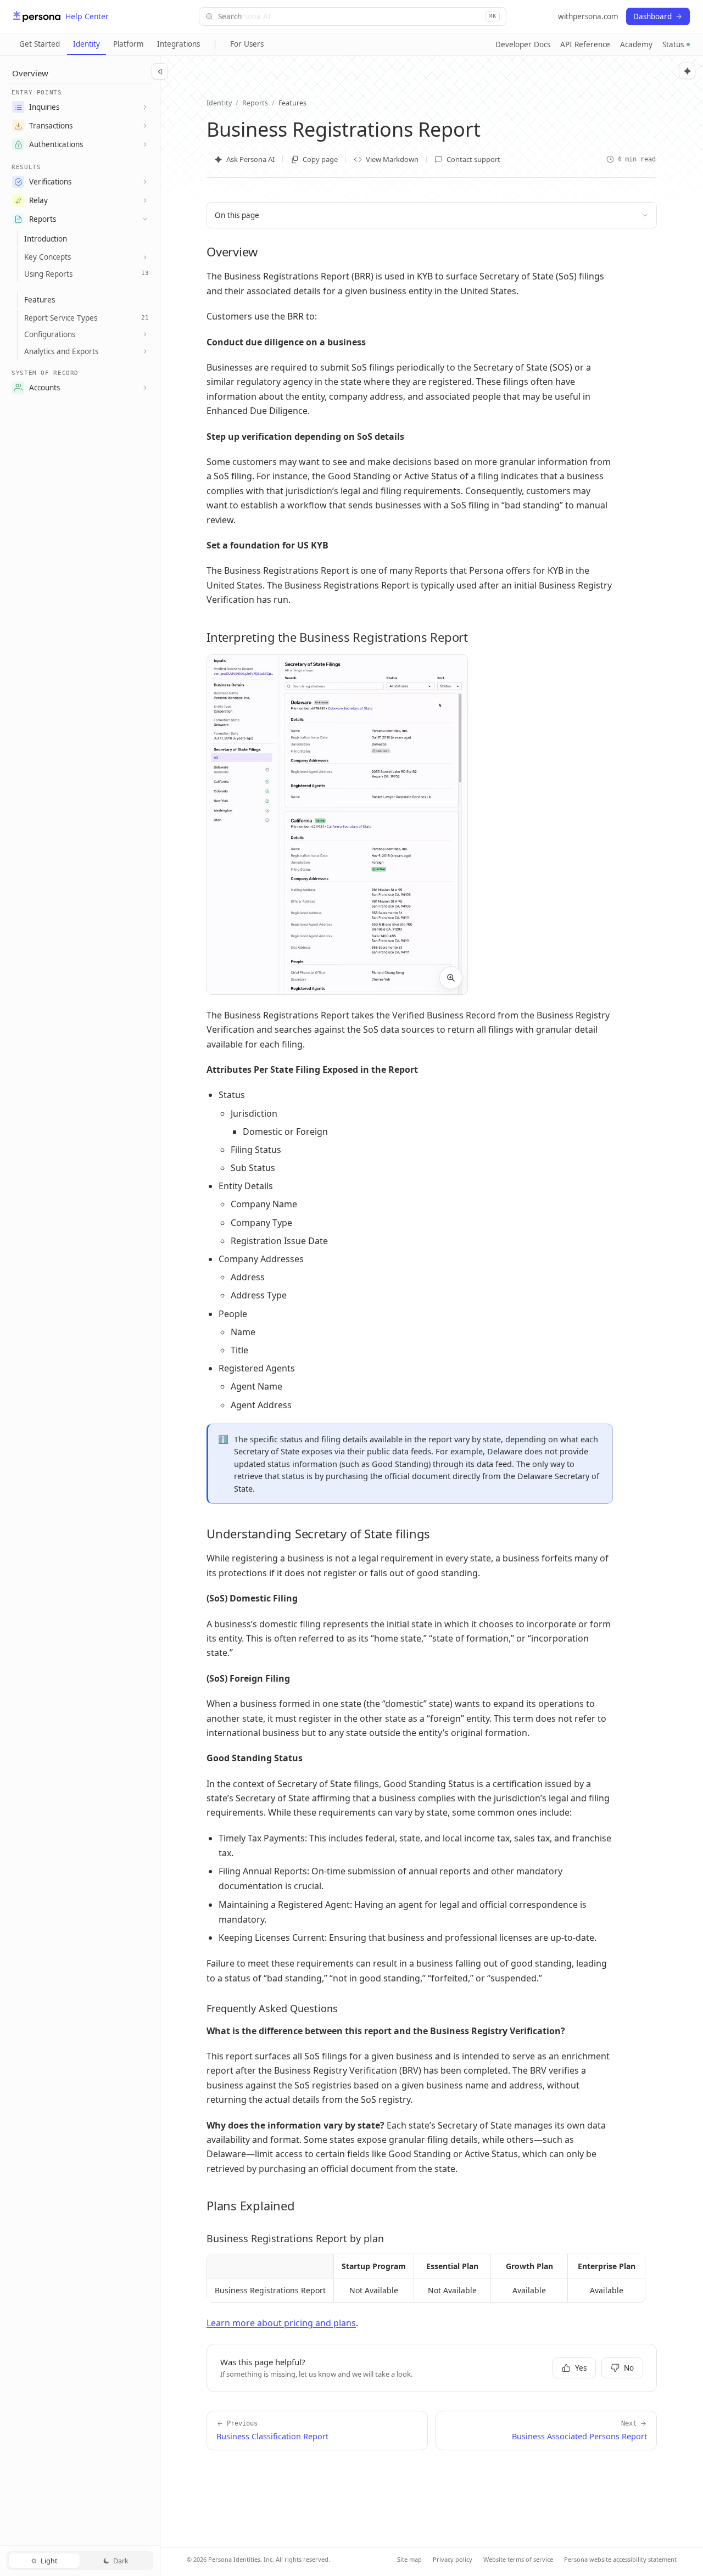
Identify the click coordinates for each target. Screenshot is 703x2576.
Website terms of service (518, 2559)
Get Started (40, 44)
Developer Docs (523, 44)
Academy (636, 44)
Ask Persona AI (250, 159)
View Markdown (392, 159)
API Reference (585, 44)
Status (673, 44)
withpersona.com (588, 16)
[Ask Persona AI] (687, 71)
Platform (129, 44)
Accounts (44, 388)
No (629, 2368)
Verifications (50, 182)
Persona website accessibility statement (620, 2559)
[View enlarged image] (451, 978)
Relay (38, 200)
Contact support (473, 159)
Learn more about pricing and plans (281, 2323)
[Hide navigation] (160, 71)
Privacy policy (453, 2559)
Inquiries (44, 107)
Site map (409, 2559)
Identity (87, 44)
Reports (43, 219)
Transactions (51, 126)
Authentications (56, 144)
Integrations (178, 44)
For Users (247, 44)
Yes (581, 2368)
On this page (237, 215)
